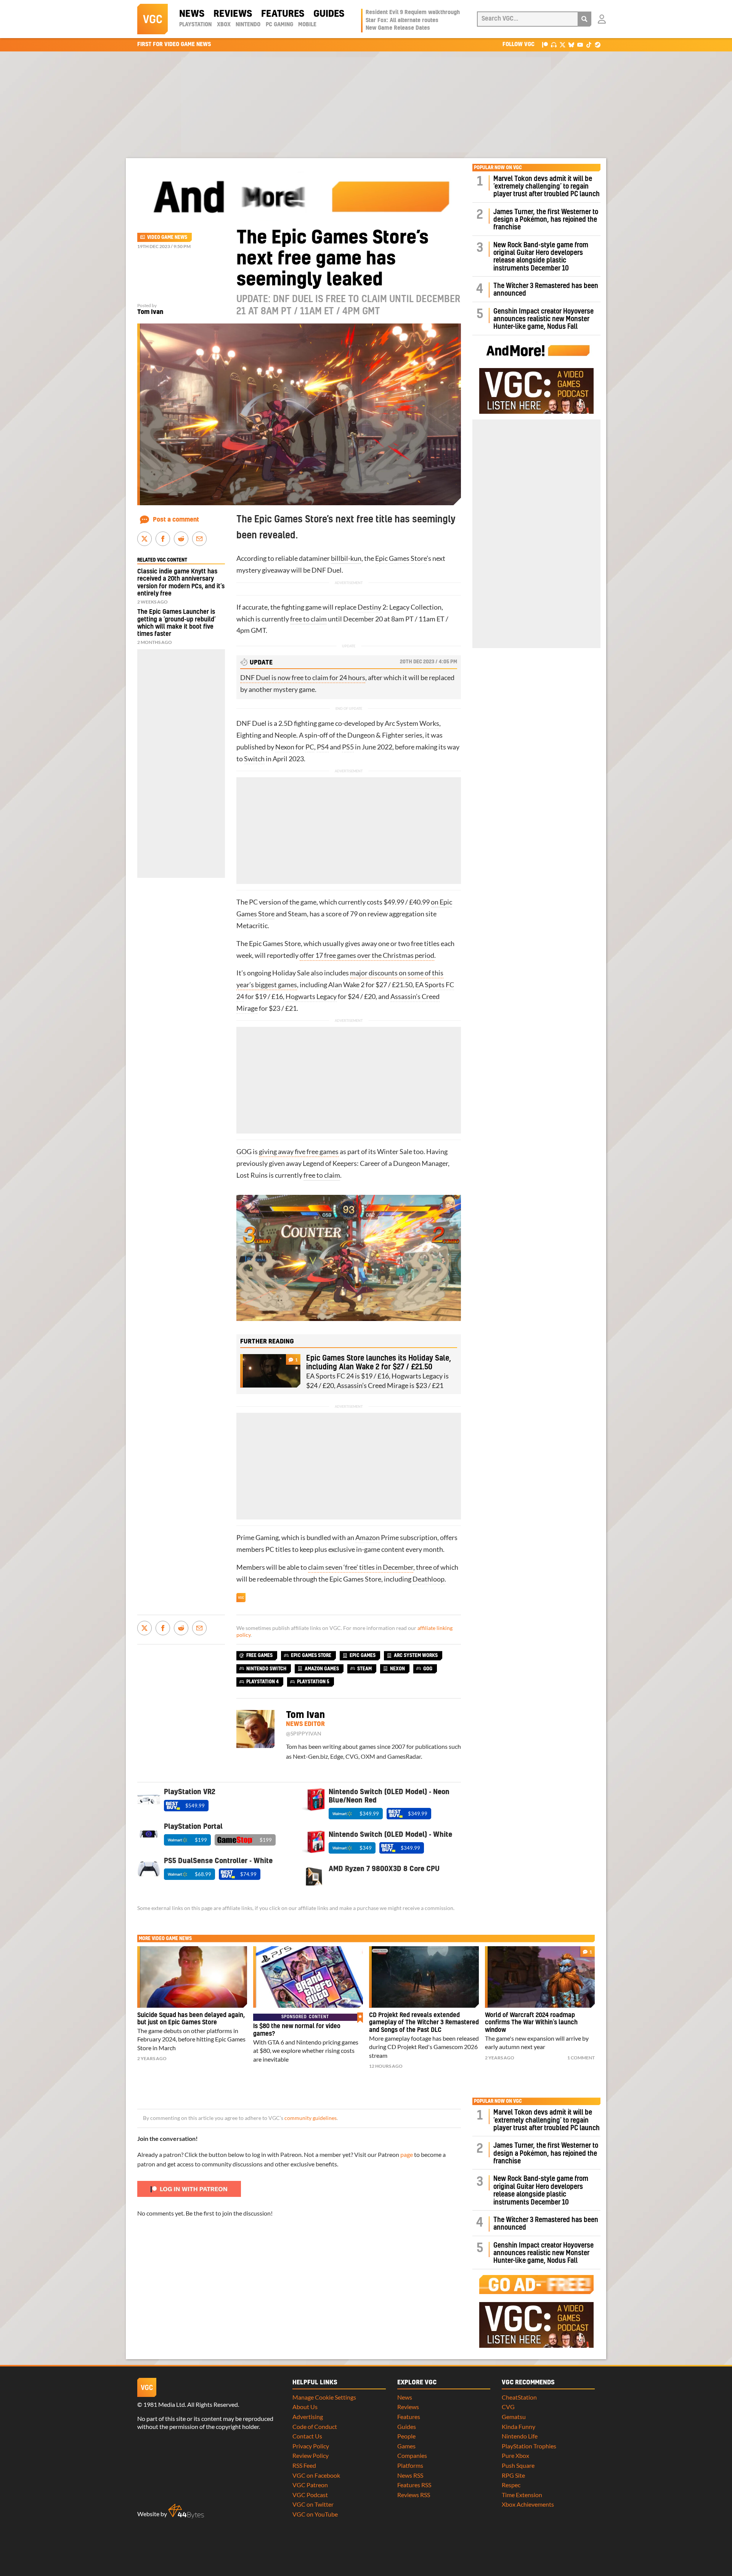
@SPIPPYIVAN (304, 1734)
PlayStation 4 (262, 1682)
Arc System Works (412, 723)
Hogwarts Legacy (311, 997)
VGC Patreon (310, 2485)
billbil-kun (346, 558)
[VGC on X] (563, 44)
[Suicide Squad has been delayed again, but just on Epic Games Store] (192, 1977)
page (407, 2154)
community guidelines (311, 2118)
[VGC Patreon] (545, 44)
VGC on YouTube (315, 2514)
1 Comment (581, 2058)
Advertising (308, 2417)
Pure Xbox (515, 2455)
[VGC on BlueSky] (571, 44)
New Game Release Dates (398, 28)
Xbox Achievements (528, 2504)
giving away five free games (299, 1152)
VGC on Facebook (316, 2475)
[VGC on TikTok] (589, 44)
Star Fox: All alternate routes (402, 21)
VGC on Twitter (313, 2504)
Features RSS (414, 2485)
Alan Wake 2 (346, 985)
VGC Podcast (310, 2495)
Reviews (233, 14)
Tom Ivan (150, 312)
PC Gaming (279, 25)
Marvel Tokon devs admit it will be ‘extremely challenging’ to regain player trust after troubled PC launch (547, 187)
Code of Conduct (315, 2426)
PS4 (323, 747)
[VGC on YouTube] (580, 44)
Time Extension (522, 2495)
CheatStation (519, 2397)
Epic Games (363, 1655)
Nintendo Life (520, 2436)
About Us (305, 2407)
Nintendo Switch (266, 1669)
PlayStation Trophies (529, 2446)
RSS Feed (304, 2465)
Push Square (518, 2465)
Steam (297, 914)
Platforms (410, 2465)
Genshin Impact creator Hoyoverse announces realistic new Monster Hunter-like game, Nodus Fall (543, 319)
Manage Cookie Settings (324, 2397)
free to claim (308, 619)
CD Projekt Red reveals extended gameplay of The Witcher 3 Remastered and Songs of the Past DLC (424, 2023)
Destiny (369, 607)
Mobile (307, 25)
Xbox (224, 25)
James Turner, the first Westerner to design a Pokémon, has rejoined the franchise (546, 220)
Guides (329, 14)
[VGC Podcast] (554, 44)
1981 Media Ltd (164, 2404)
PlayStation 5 (313, 1682)
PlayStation (195, 25)
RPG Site (513, 2475)
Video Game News (167, 237)
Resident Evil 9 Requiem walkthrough (413, 13)
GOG (244, 1152)
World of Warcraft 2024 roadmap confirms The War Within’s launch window (531, 2023)
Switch (254, 759)
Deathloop (429, 1579)
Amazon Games (322, 1669)
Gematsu (514, 2417)
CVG (508, 2407)
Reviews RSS (414, 2495)
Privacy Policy (311, 2446)
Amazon (368, 1538)
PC (310, 747)
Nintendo (248, 25)
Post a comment (176, 520)
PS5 (348, 747)
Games (406, 2446)
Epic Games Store (401, 558)
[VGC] (152, 19)
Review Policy (311, 2455)
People (406, 2436)
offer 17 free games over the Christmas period (367, 955)
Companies (412, 2455)
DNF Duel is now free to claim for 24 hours (303, 678)
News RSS (410, 2475)
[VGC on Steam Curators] (598, 44)
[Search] (584, 19)
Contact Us (307, 2436)
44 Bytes (186, 2511)
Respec (511, 2485)
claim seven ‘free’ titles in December (361, 1567)
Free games (259, 1655)
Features (283, 14)
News (192, 14)
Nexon (285, 747)
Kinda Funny (518, 2426)
